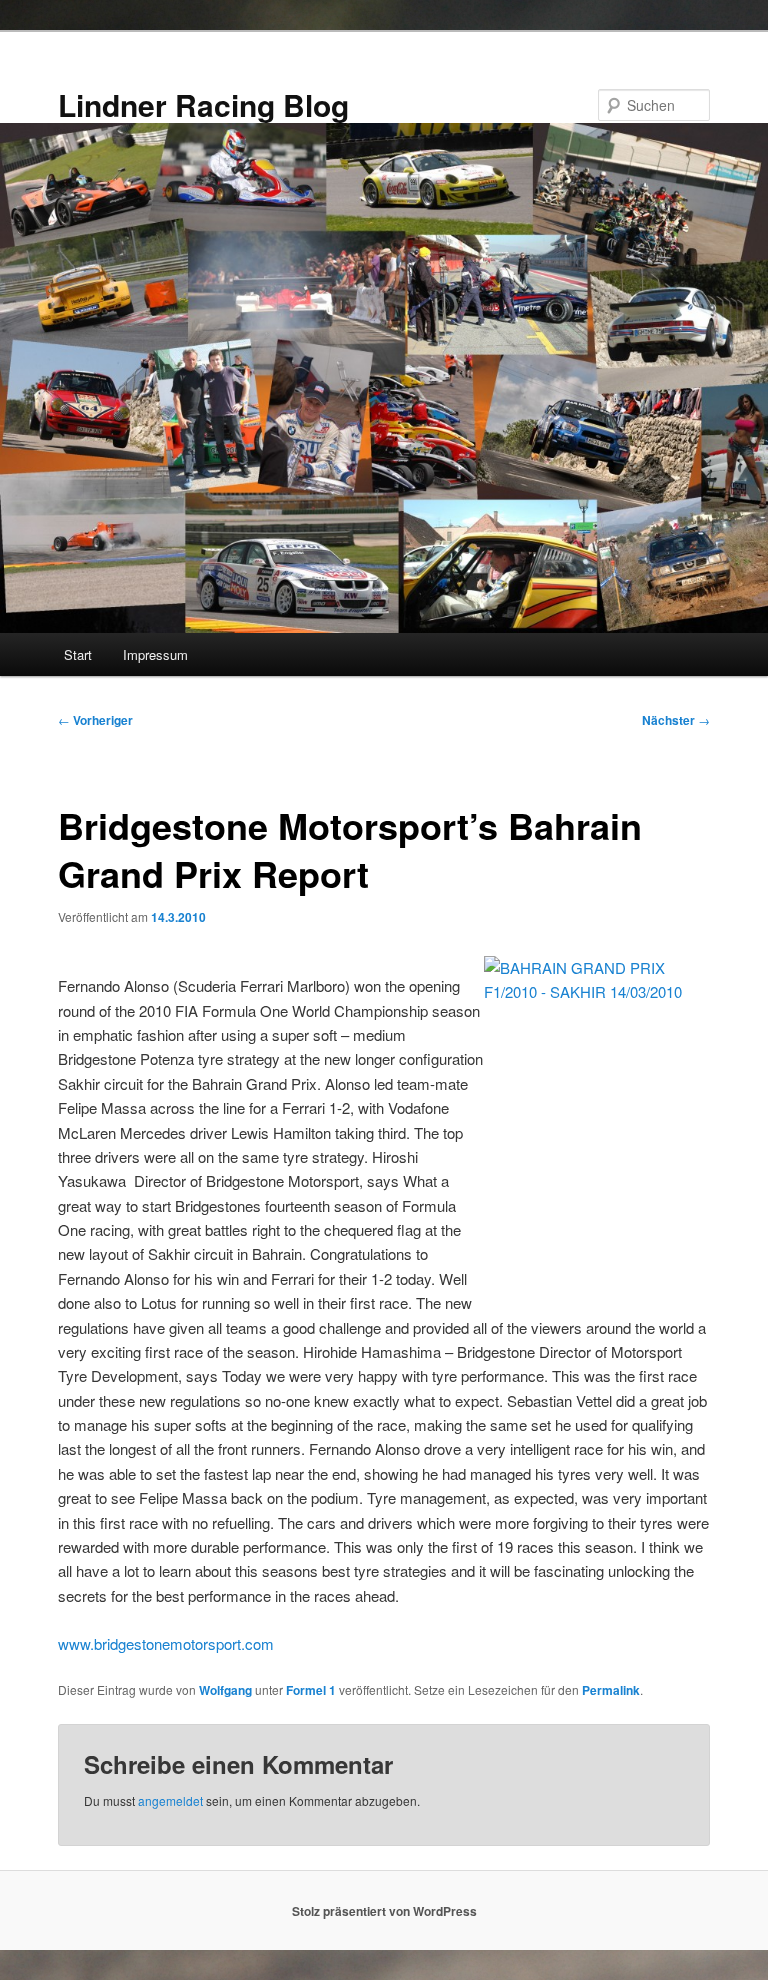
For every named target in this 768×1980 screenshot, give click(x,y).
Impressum (155, 654)
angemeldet (170, 1800)
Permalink (611, 1690)
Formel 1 (311, 1690)
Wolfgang (225, 1690)
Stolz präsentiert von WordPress (384, 1911)
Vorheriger (95, 720)
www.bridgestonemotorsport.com (166, 1643)
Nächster (676, 720)
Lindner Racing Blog (203, 104)
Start (78, 654)
